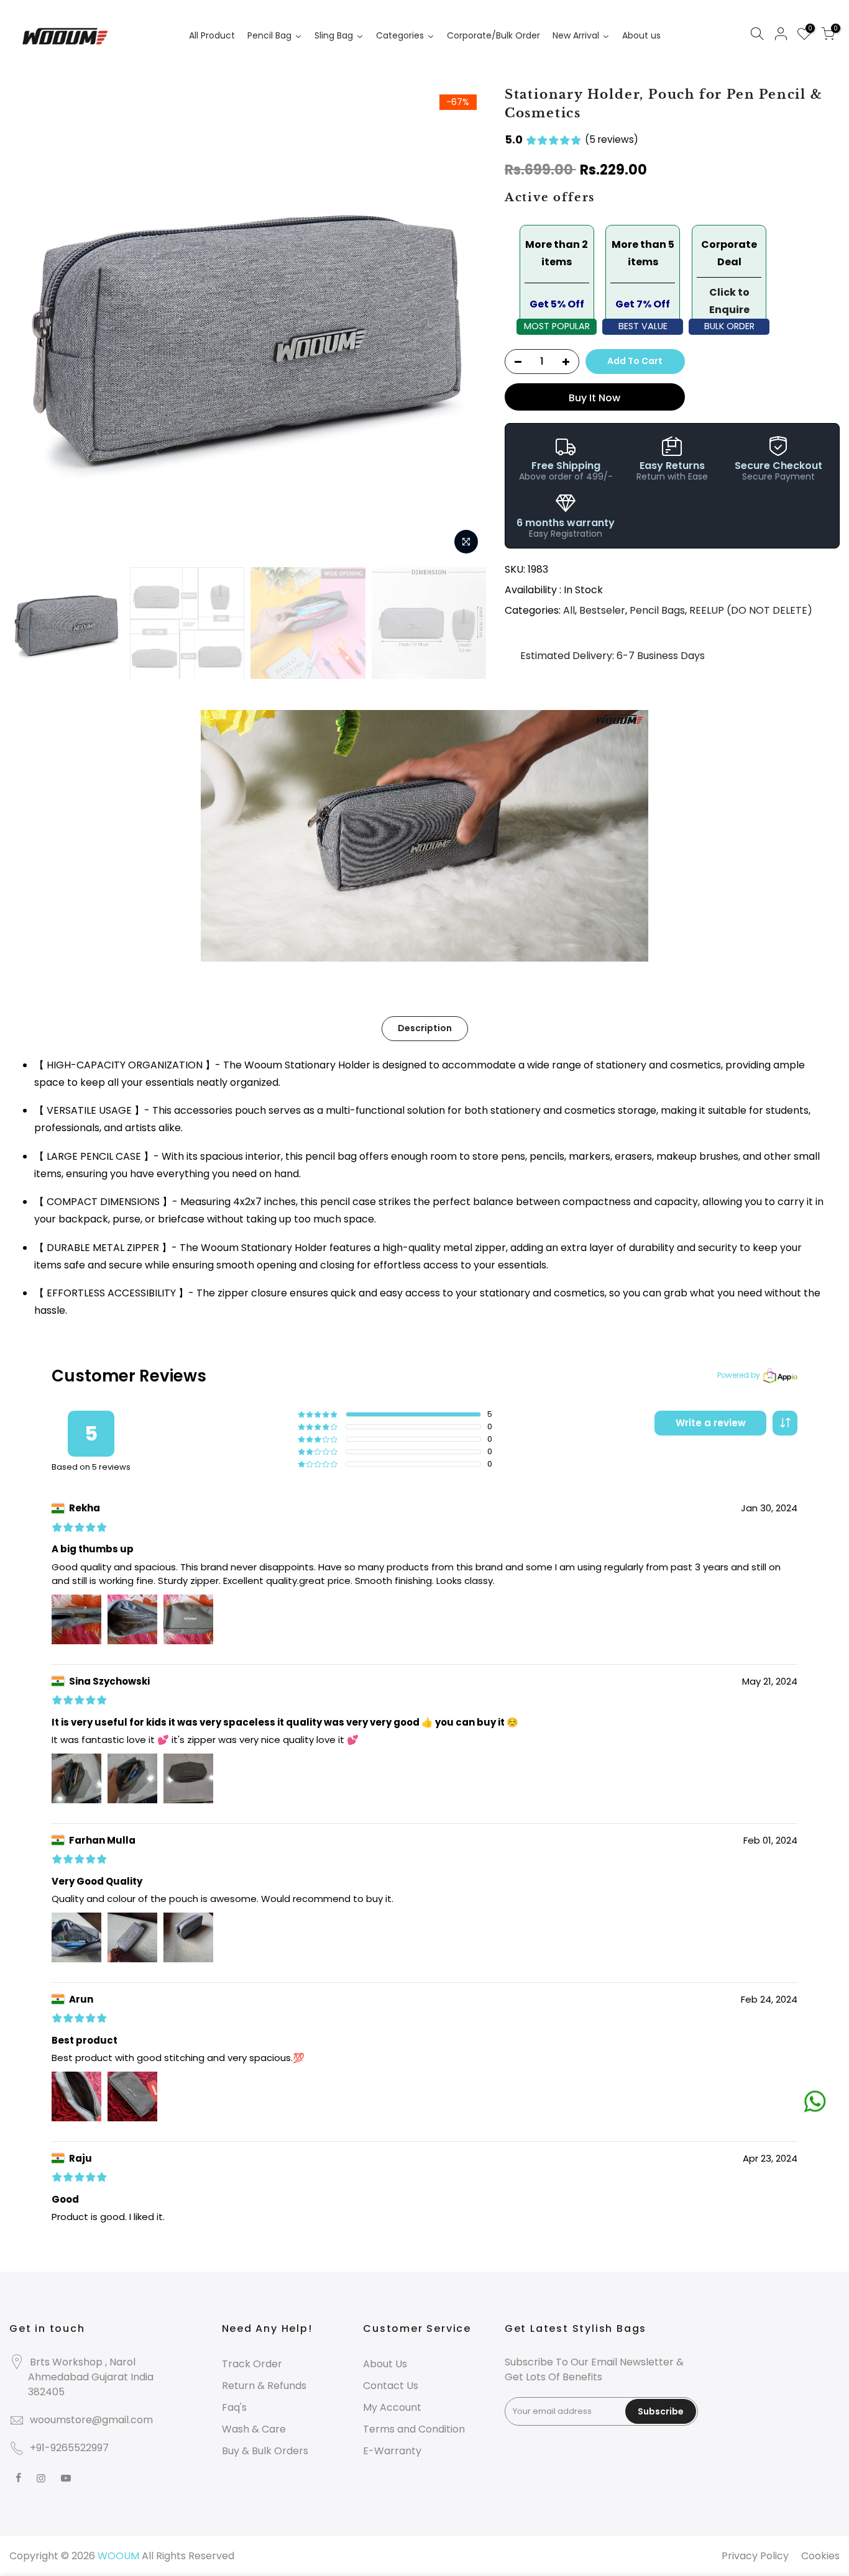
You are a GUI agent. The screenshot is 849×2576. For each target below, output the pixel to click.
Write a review (711, 1423)
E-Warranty (392, 2451)
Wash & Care (254, 2429)
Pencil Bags (657, 610)
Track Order (252, 2364)
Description (425, 1028)
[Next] (464, 323)
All (569, 610)
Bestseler (602, 610)
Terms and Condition (414, 2429)
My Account (392, 2407)
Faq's (234, 2407)
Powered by (739, 1375)
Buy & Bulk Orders (265, 2451)
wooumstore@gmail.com (91, 2420)
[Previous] (31, 323)
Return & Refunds (264, 2386)
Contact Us (391, 2386)
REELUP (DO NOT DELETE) (751, 610)
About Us (385, 2364)
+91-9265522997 (69, 2448)
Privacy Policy (755, 2556)
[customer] (781, 36)
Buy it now (594, 398)
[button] (785, 1423)
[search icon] (757, 36)
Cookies (820, 2556)
